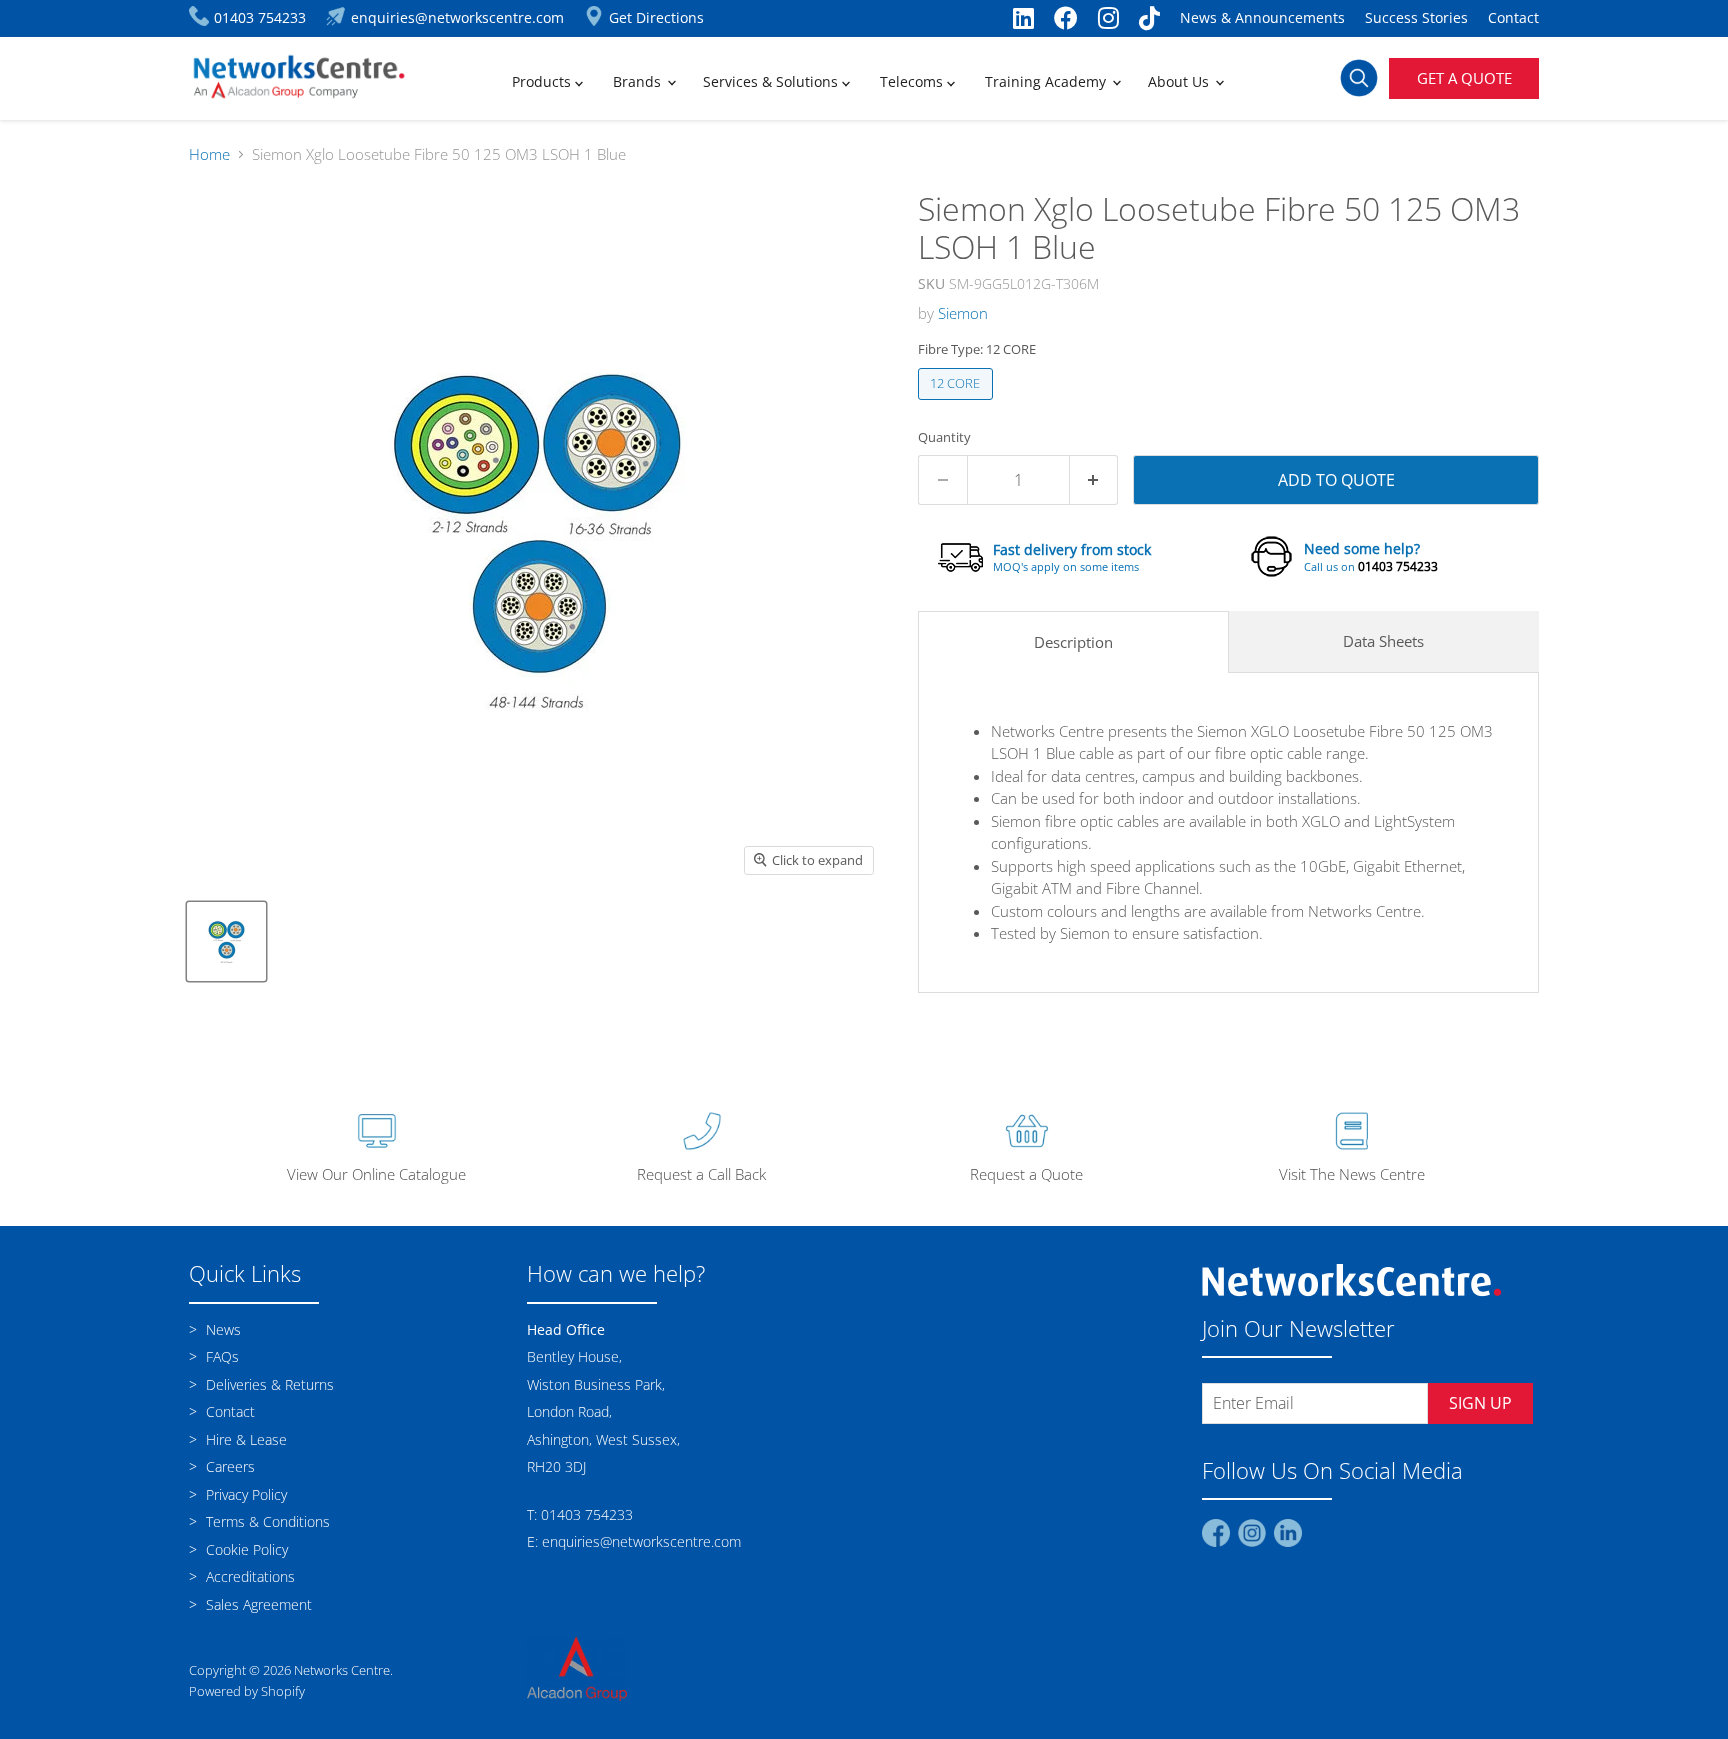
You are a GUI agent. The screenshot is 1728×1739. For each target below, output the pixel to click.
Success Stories (1416, 18)
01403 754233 (1398, 566)
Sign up (1480, 1403)
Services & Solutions (772, 81)
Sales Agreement (257, 1604)
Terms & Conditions (266, 1521)
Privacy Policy (244, 1494)
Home (209, 154)
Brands (639, 81)
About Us (1180, 81)
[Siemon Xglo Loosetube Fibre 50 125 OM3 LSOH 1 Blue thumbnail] (226, 941)
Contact (1513, 18)
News (221, 1329)
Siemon (963, 313)
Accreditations (248, 1576)
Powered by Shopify (247, 1691)
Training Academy (1047, 81)
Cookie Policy (245, 1549)
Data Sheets (1383, 641)
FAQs (220, 1356)
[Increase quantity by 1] (1094, 480)
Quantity (944, 437)
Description (1073, 642)
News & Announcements (1262, 18)
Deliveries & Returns (268, 1384)
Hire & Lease (244, 1439)
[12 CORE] (958, 404)
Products (543, 81)
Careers (228, 1466)
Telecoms (913, 81)
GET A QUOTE (1464, 78)
